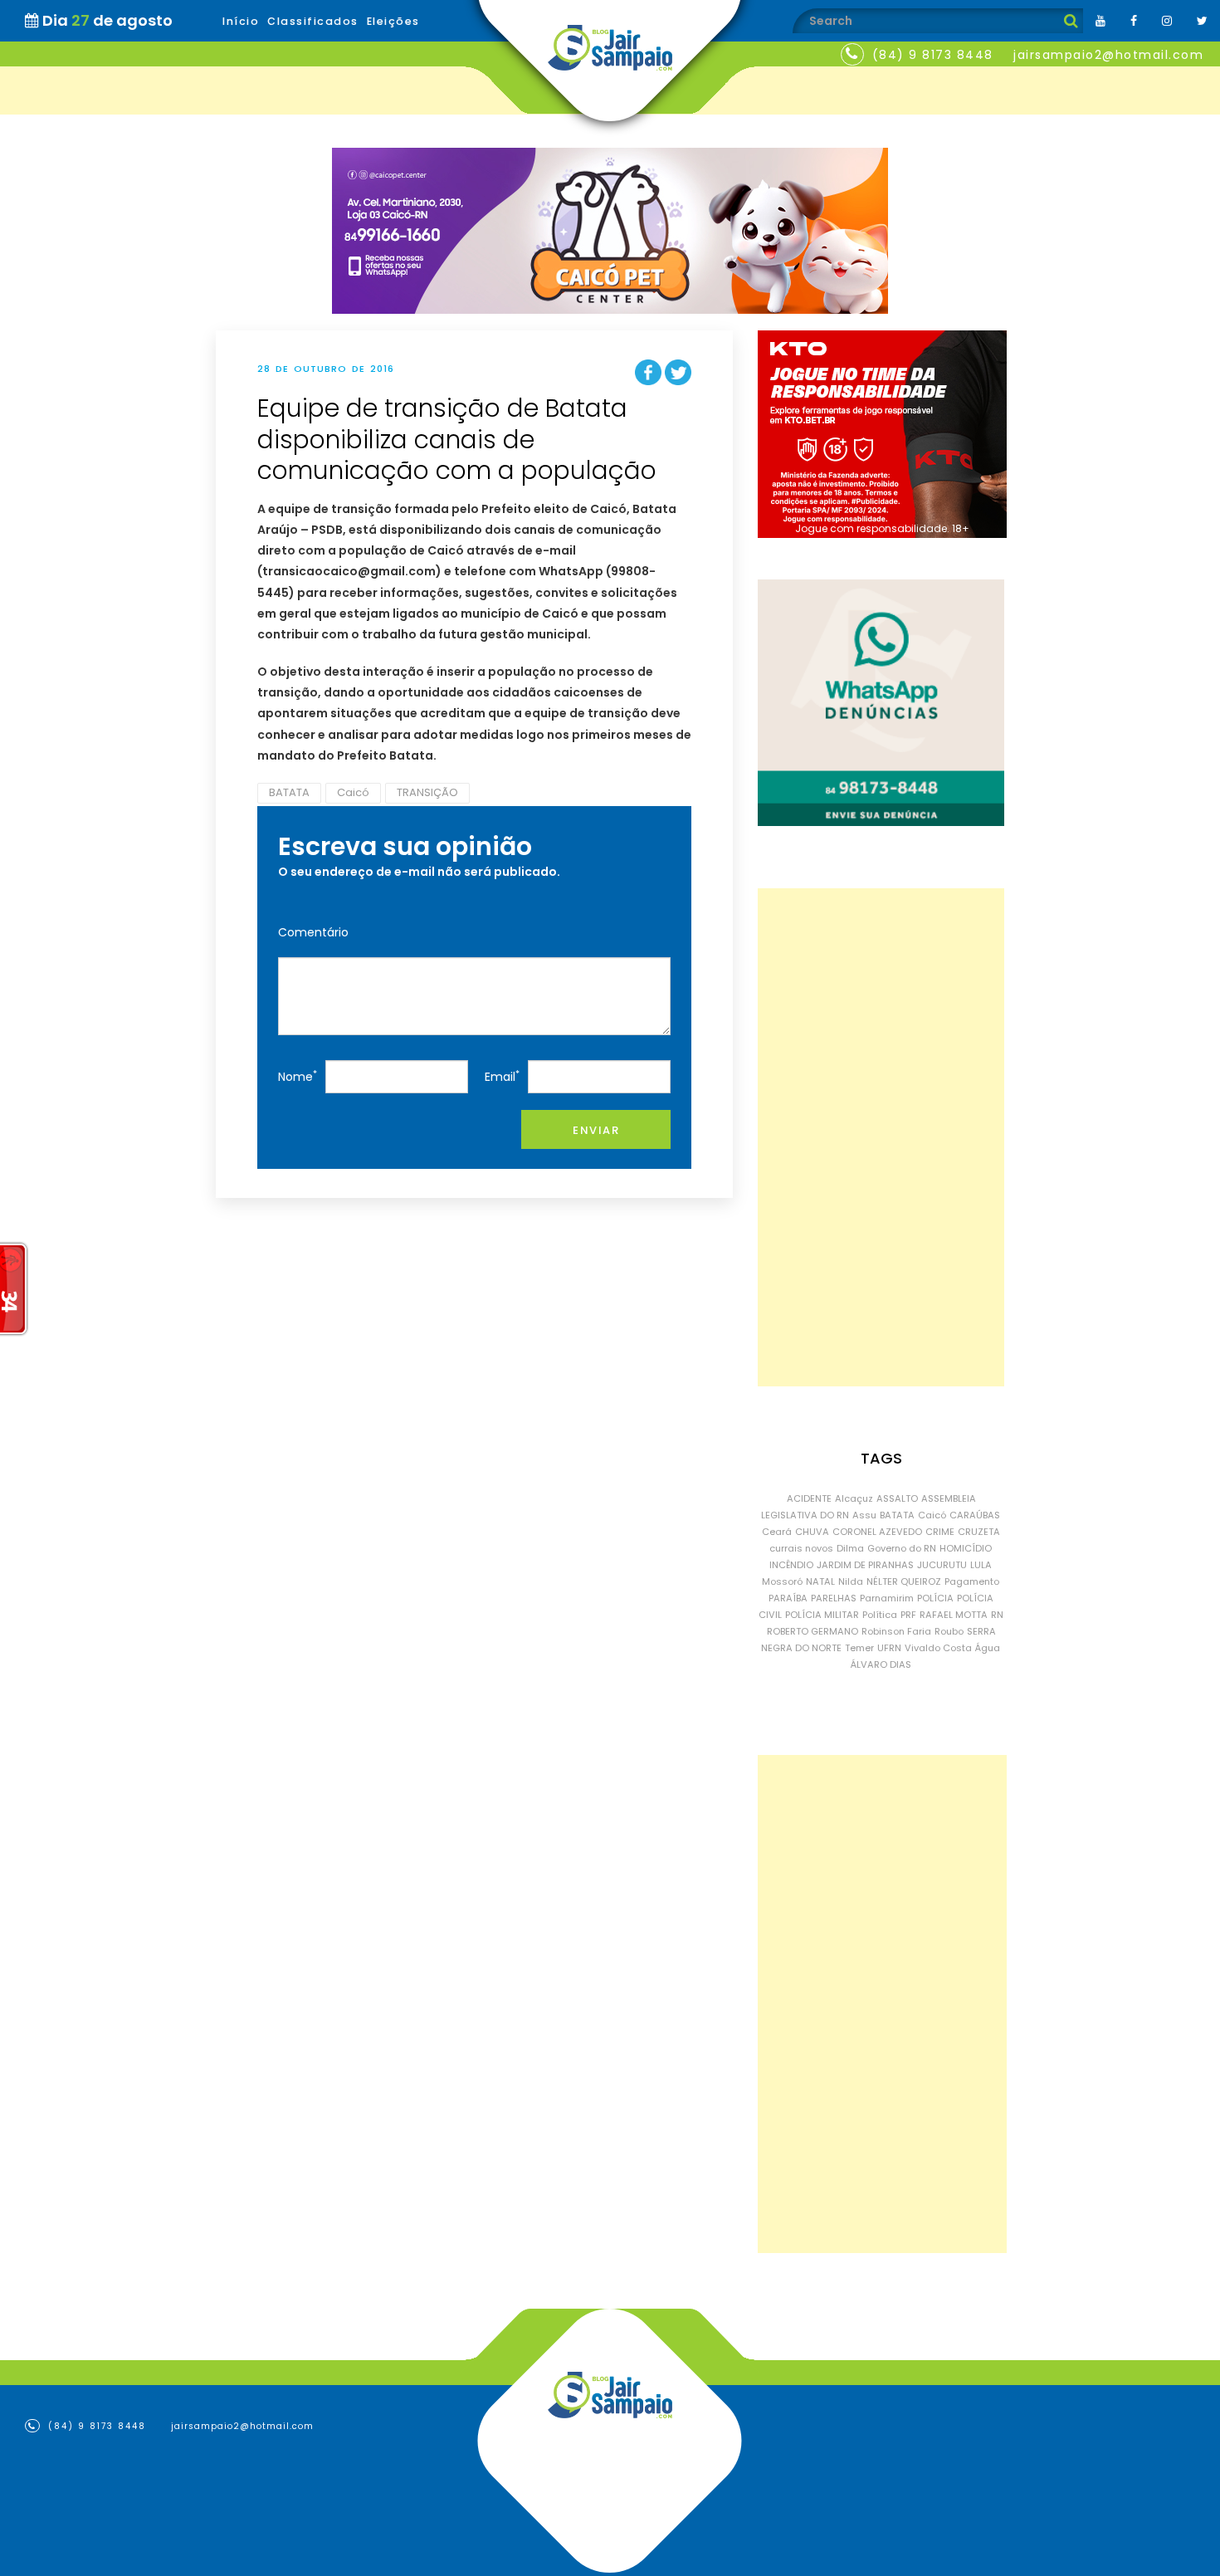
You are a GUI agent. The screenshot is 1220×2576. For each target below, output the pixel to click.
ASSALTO (897, 1498)
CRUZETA (979, 1532)
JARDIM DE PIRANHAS (865, 1565)
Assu (864, 1515)
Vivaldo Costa (938, 1648)
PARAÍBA (788, 1598)
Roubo (949, 1631)
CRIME (940, 1532)
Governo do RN (902, 1548)
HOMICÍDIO (966, 1548)
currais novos (801, 1548)
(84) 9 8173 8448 (933, 55)
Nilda (851, 1581)
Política (880, 1615)
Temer (859, 1648)
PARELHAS (834, 1598)
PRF (908, 1615)
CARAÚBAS (975, 1515)
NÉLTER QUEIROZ (904, 1581)
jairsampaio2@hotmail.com (1108, 55)
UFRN (889, 1648)
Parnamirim (887, 1598)
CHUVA (812, 1532)
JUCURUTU (942, 1565)
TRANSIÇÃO (427, 792)
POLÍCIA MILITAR (822, 1615)
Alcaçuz (854, 1498)
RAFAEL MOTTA (954, 1615)
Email (502, 1076)
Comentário (313, 932)
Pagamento (972, 1581)
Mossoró (782, 1581)
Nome (298, 1076)
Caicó (353, 792)
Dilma (850, 1548)
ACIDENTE (809, 1498)
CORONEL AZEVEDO (877, 1532)
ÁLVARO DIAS (881, 1664)
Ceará (777, 1532)
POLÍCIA (935, 1598)
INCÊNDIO (791, 1565)
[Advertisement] (881, 1137)
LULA (981, 1565)
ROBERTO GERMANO (813, 1631)
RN (997, 1615)
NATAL (820, 1581)
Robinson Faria (896, 1631)
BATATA (289, 792)
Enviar (596, 1130)
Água (988, 1648)
